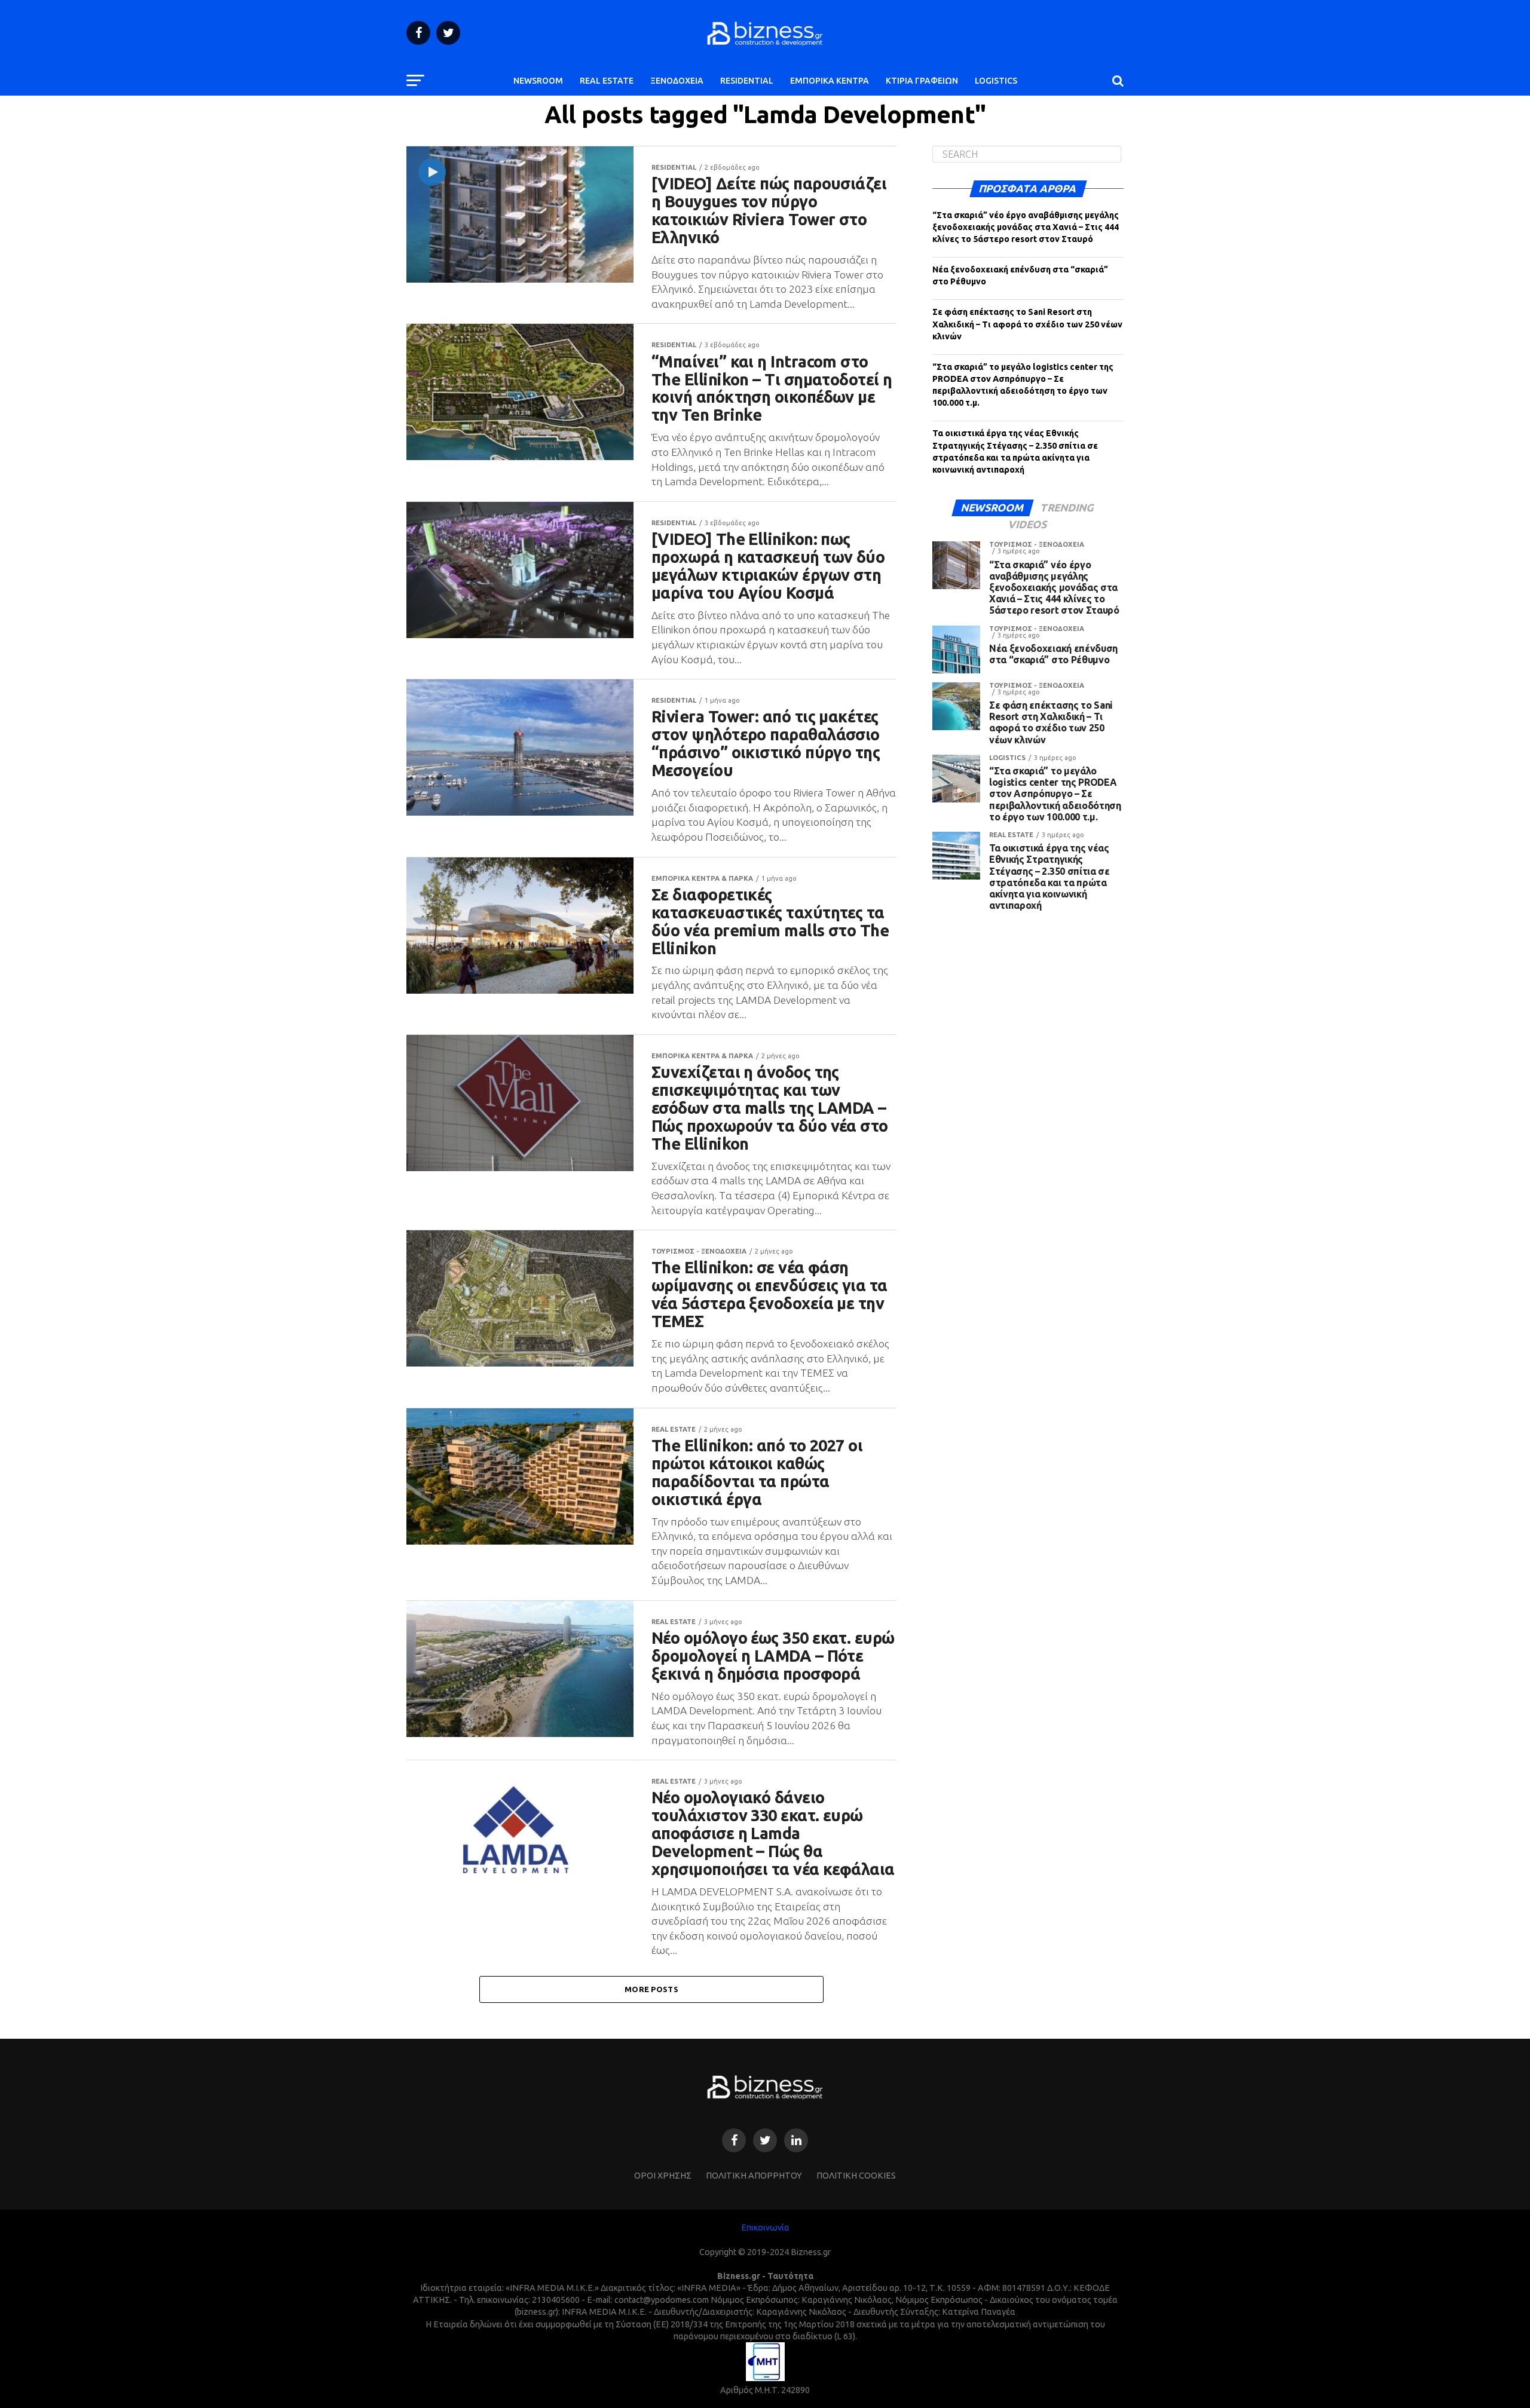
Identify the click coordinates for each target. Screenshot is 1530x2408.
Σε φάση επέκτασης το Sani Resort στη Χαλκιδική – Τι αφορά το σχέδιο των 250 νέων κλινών (1027, 324)
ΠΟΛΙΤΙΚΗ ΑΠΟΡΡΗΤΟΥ (754, 2176)
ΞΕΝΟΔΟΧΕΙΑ (677, 81)
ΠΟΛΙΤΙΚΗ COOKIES (856, 2176)
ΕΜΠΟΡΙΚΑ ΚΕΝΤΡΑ (830, 81)
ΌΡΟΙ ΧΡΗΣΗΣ (663, 2176)
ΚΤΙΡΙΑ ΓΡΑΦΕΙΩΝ (922, 81)
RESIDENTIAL (747, 81)
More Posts (651, 1989)
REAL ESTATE (607, 81)
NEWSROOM (538, 81)
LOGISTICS (996, 81)
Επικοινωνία (765, 2228)
